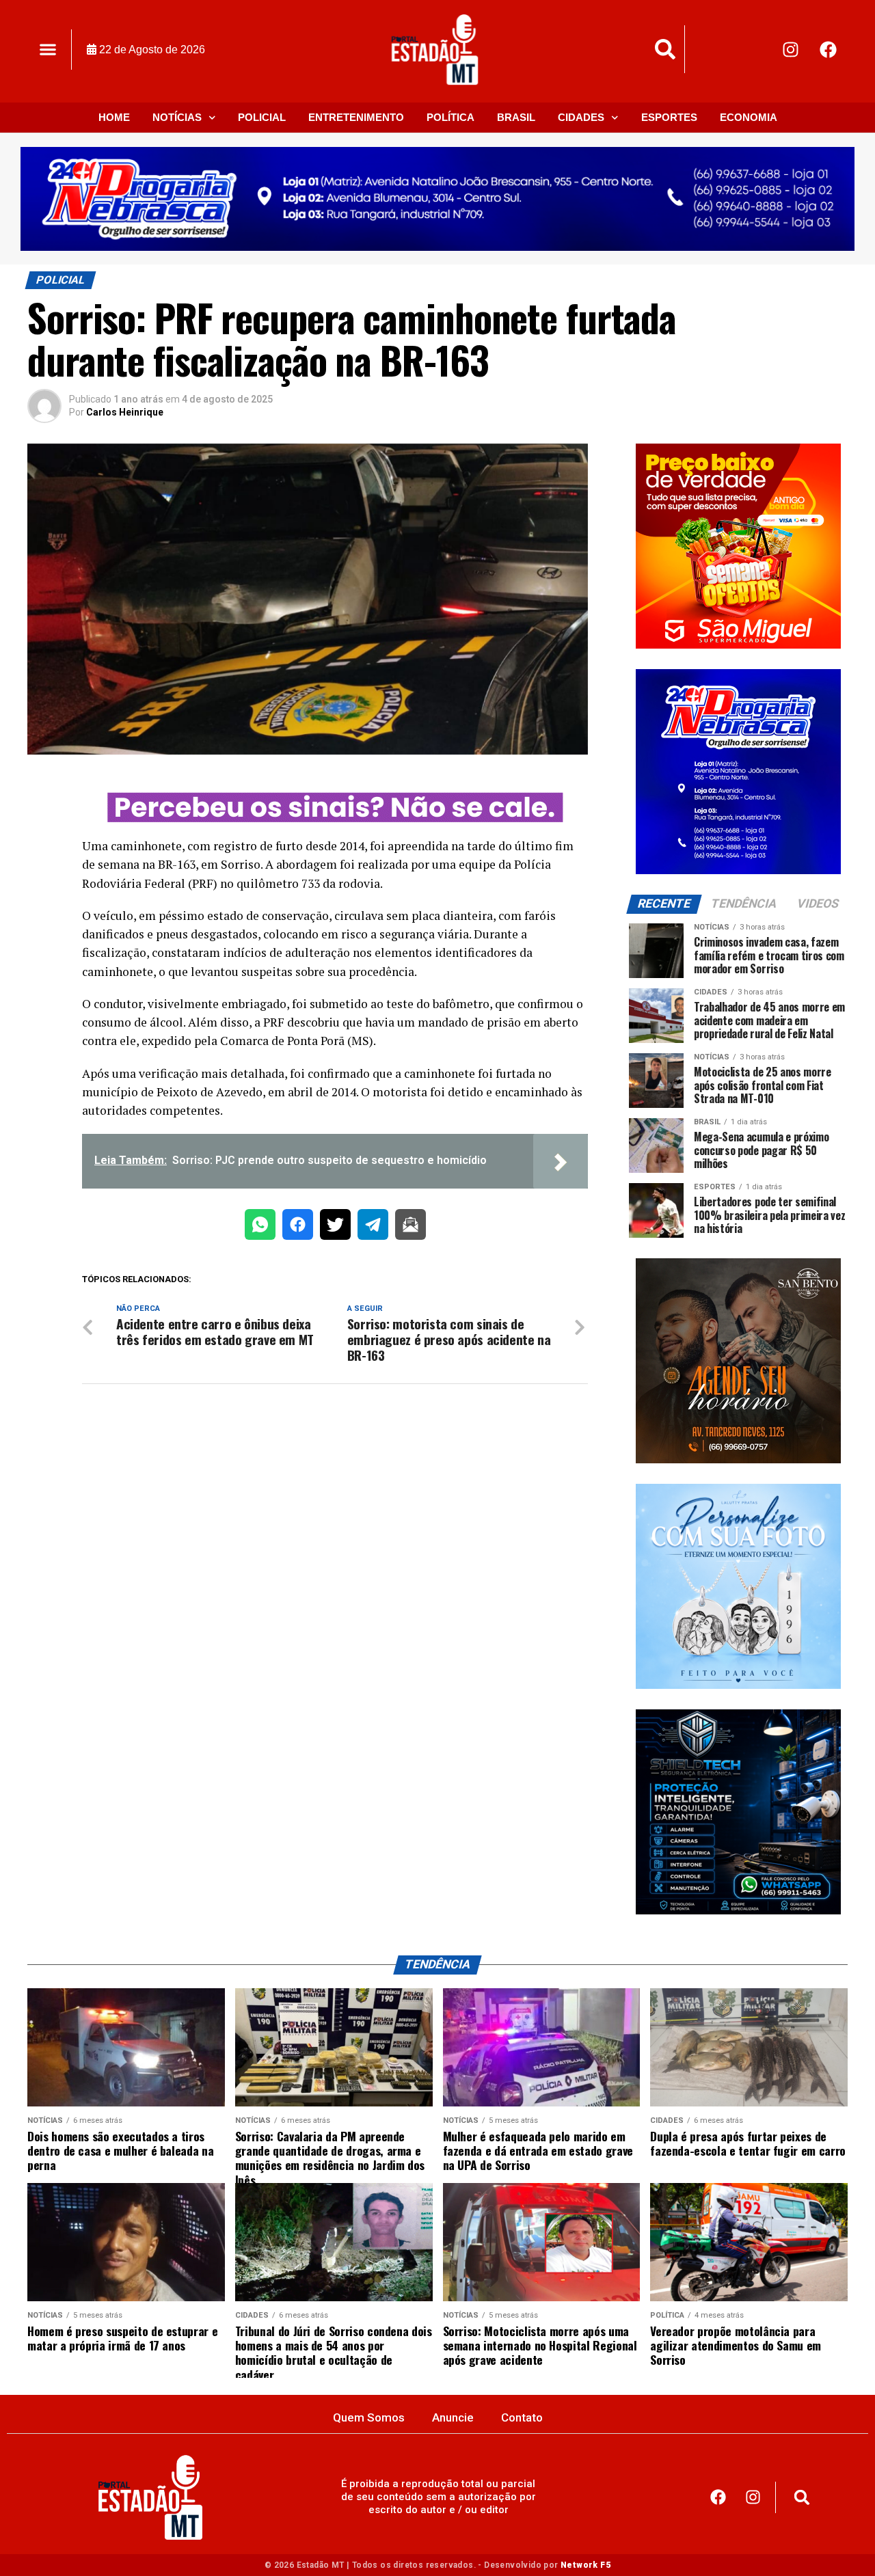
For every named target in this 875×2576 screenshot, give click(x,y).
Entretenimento (356, 117)
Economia (749, 117)
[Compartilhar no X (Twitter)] (335, 1227)
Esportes (669, 117)
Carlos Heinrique (125, 412)
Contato (522, 2417)
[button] (48, 50)
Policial (262, 117)
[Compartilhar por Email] (410, 1227)
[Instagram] (791, 49)
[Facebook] (829, 49)
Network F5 (585, 2565)
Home (114, 117)
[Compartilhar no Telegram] (373, 1227)
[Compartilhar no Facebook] (298, 1227)
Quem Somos (369, 2417)
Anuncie (453, 2417)
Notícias (177, 117)
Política (450, 117)
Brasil (516, 117)
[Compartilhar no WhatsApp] (260, 1227)
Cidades (581, 117)
